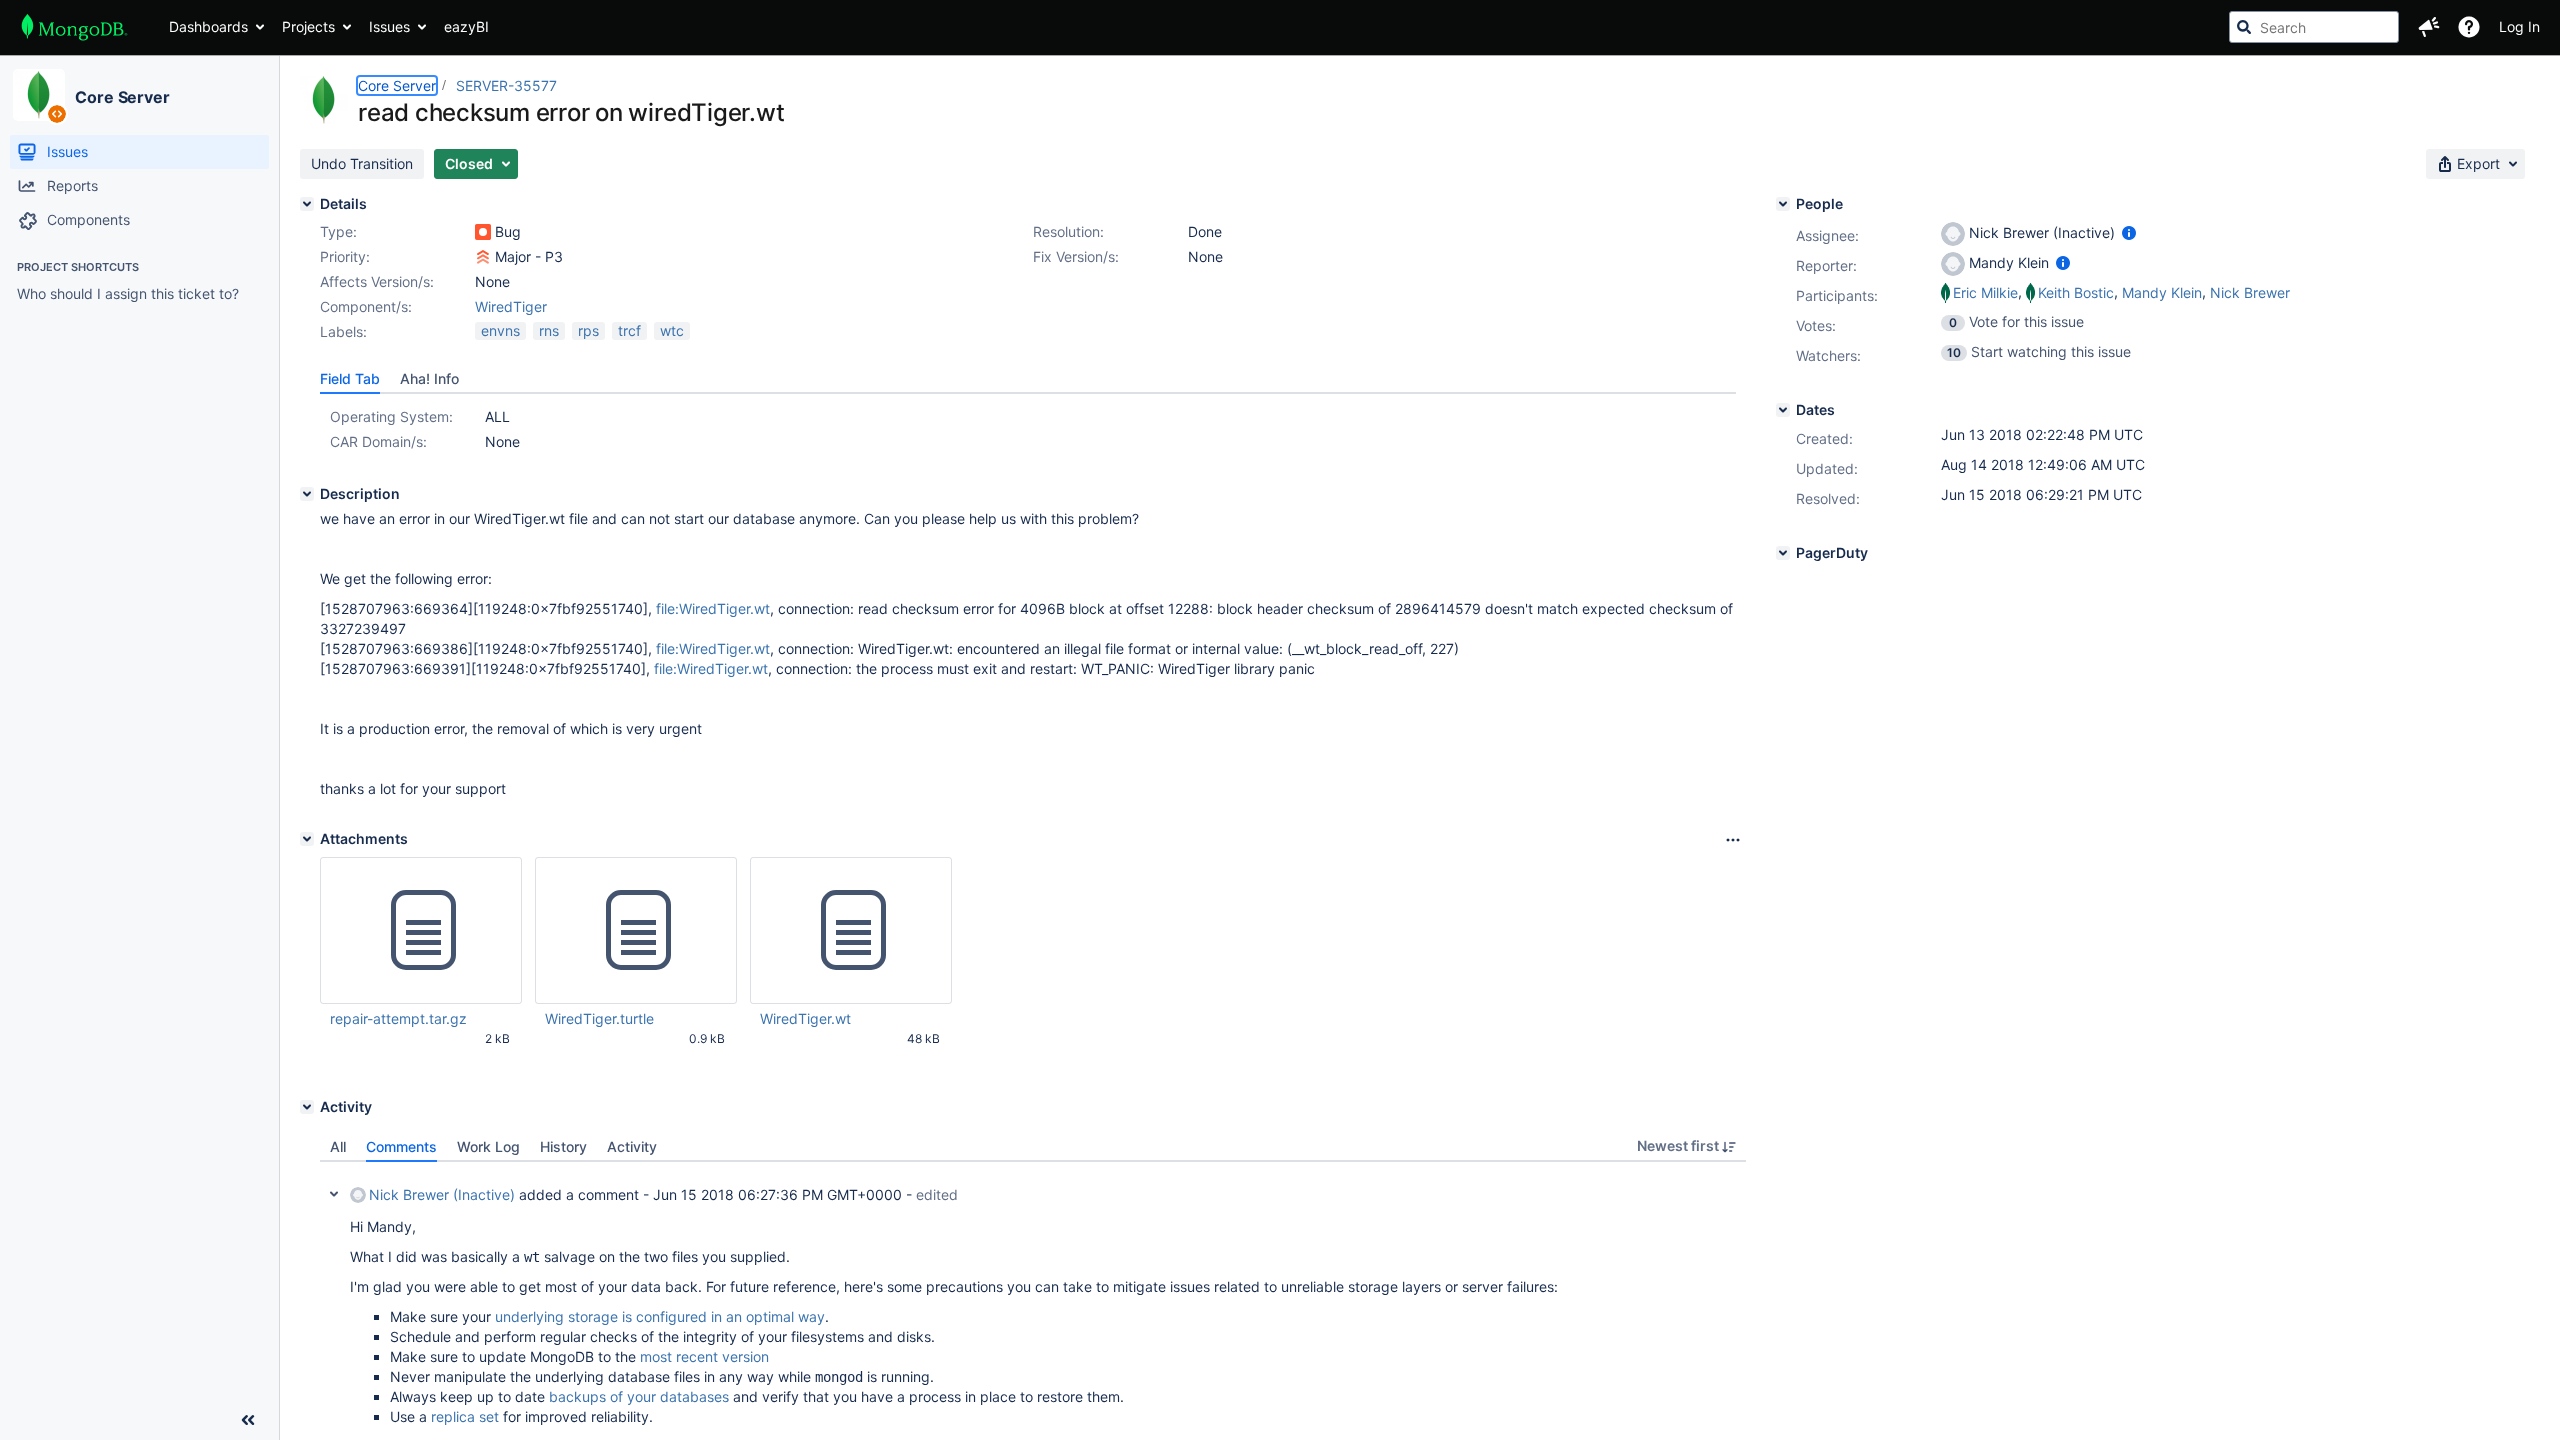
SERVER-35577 (506, 85)
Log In (2519, 26)
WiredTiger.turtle (599, 1018)
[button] (2429, 27)
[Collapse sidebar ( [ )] (248, 1420)
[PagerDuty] (1783, 553)
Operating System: (391, 416)
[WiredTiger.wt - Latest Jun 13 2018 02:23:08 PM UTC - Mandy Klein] (851, 931)
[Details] (307, 204)
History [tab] (563, 1146)
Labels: (343, 331)
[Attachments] (307, 839)
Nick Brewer (2250, 292)
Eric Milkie (1985, 292)
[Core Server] (39, 95)
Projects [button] (308, 26)
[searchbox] (2314, 27)
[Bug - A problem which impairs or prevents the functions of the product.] (483, 232)
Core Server (122, 97)
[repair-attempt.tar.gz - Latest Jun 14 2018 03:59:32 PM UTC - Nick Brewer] (421, 931)
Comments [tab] (401, 1146)
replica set (465, 1416)
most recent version (704, 1356)
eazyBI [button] (466, 26)
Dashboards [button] (208, 26)
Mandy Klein (2162, 292)
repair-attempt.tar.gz (398, 1018)
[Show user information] (2129, 232)
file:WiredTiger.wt (713, 608)
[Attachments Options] (1733, 840)
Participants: (1837, 295)
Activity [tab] (632, 1146)
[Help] (2469, 27)
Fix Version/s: (1076, 256)
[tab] (350, 379)
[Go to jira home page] (74, 27)
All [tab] (338, 1146)
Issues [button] (389, 26)
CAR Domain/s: (378, 441)
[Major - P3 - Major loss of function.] (483, 257)
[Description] (307, 494)
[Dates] (1783, 410)
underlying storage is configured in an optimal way (660, 1316)
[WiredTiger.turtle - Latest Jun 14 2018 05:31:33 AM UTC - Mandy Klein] (636, 931)
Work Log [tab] (488, 1146)
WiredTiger (511, 306)
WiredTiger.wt (805, 1018)
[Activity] (307, 1107)
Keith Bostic (2076, 292)
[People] (1783, 204)
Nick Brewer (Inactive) (442, 1194)
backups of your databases (639, 1396)
